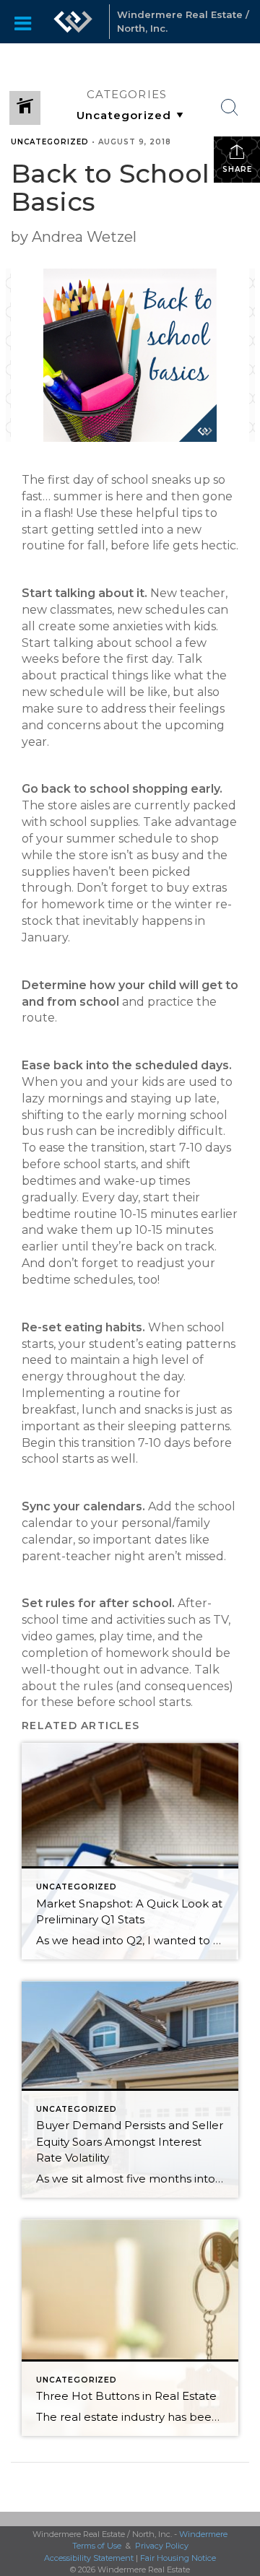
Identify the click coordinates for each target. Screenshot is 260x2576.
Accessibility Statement (89, 2558)
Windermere (203, 2534)
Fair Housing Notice (178, 2558)
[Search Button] (230, 108)
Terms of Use (97, 2546)
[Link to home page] (73, 22)
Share (237, 169)
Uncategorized (50, 142)
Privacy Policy (162, 2546)
